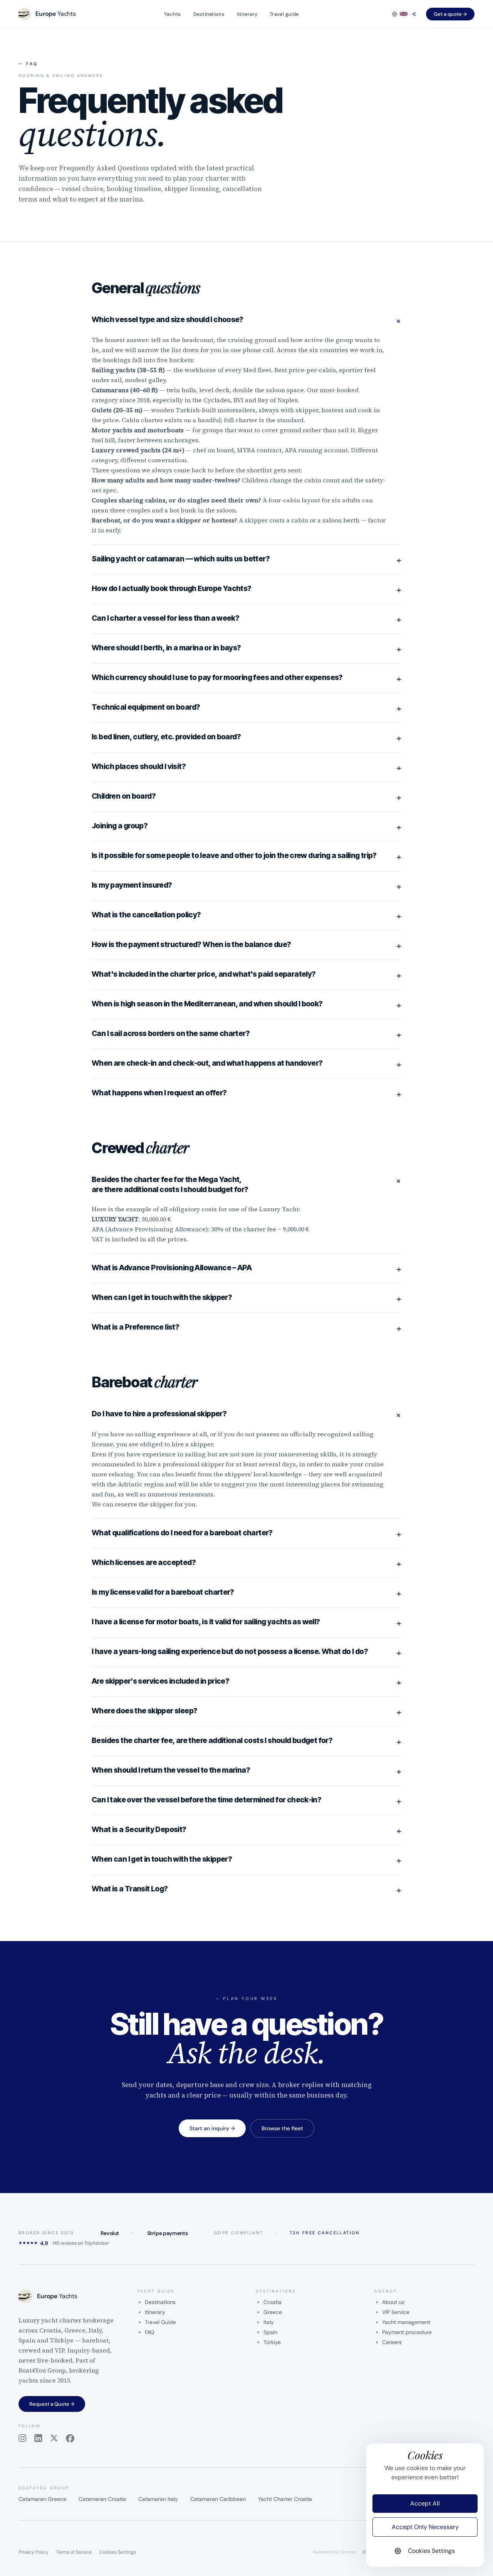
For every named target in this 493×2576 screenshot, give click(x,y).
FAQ (150, 2332)
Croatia (272, 2302)
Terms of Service (74, 2552)
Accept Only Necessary (425, 2527)
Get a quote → (450, 14)
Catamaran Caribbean (218, 2499)
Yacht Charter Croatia (285, 2499)
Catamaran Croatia (102, 2499)
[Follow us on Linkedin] (38, 2438)
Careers (392, 2342)
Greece (273, 2312)
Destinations (209, 14)
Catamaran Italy (158, 2499)
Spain (270, 2332)
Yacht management (406, 2322)
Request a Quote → (52, 2404)
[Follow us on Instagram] (23, 2438)
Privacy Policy (34, 2552)
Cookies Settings (118, 2552)
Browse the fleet (282, 2128)
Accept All (425, 2503)
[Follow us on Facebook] (70, 2438)
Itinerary (247, 14)
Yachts (173, 14)
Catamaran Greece (42, 2499)
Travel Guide (160, 2322)
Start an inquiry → (212, 2128)
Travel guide (284, 14)
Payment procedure (407, 2332)
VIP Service (396, 2312)
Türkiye (272, 2342)
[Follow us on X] (54, 2438)
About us (393, 2302)
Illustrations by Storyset (335, 2552)
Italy (269, 2322)
